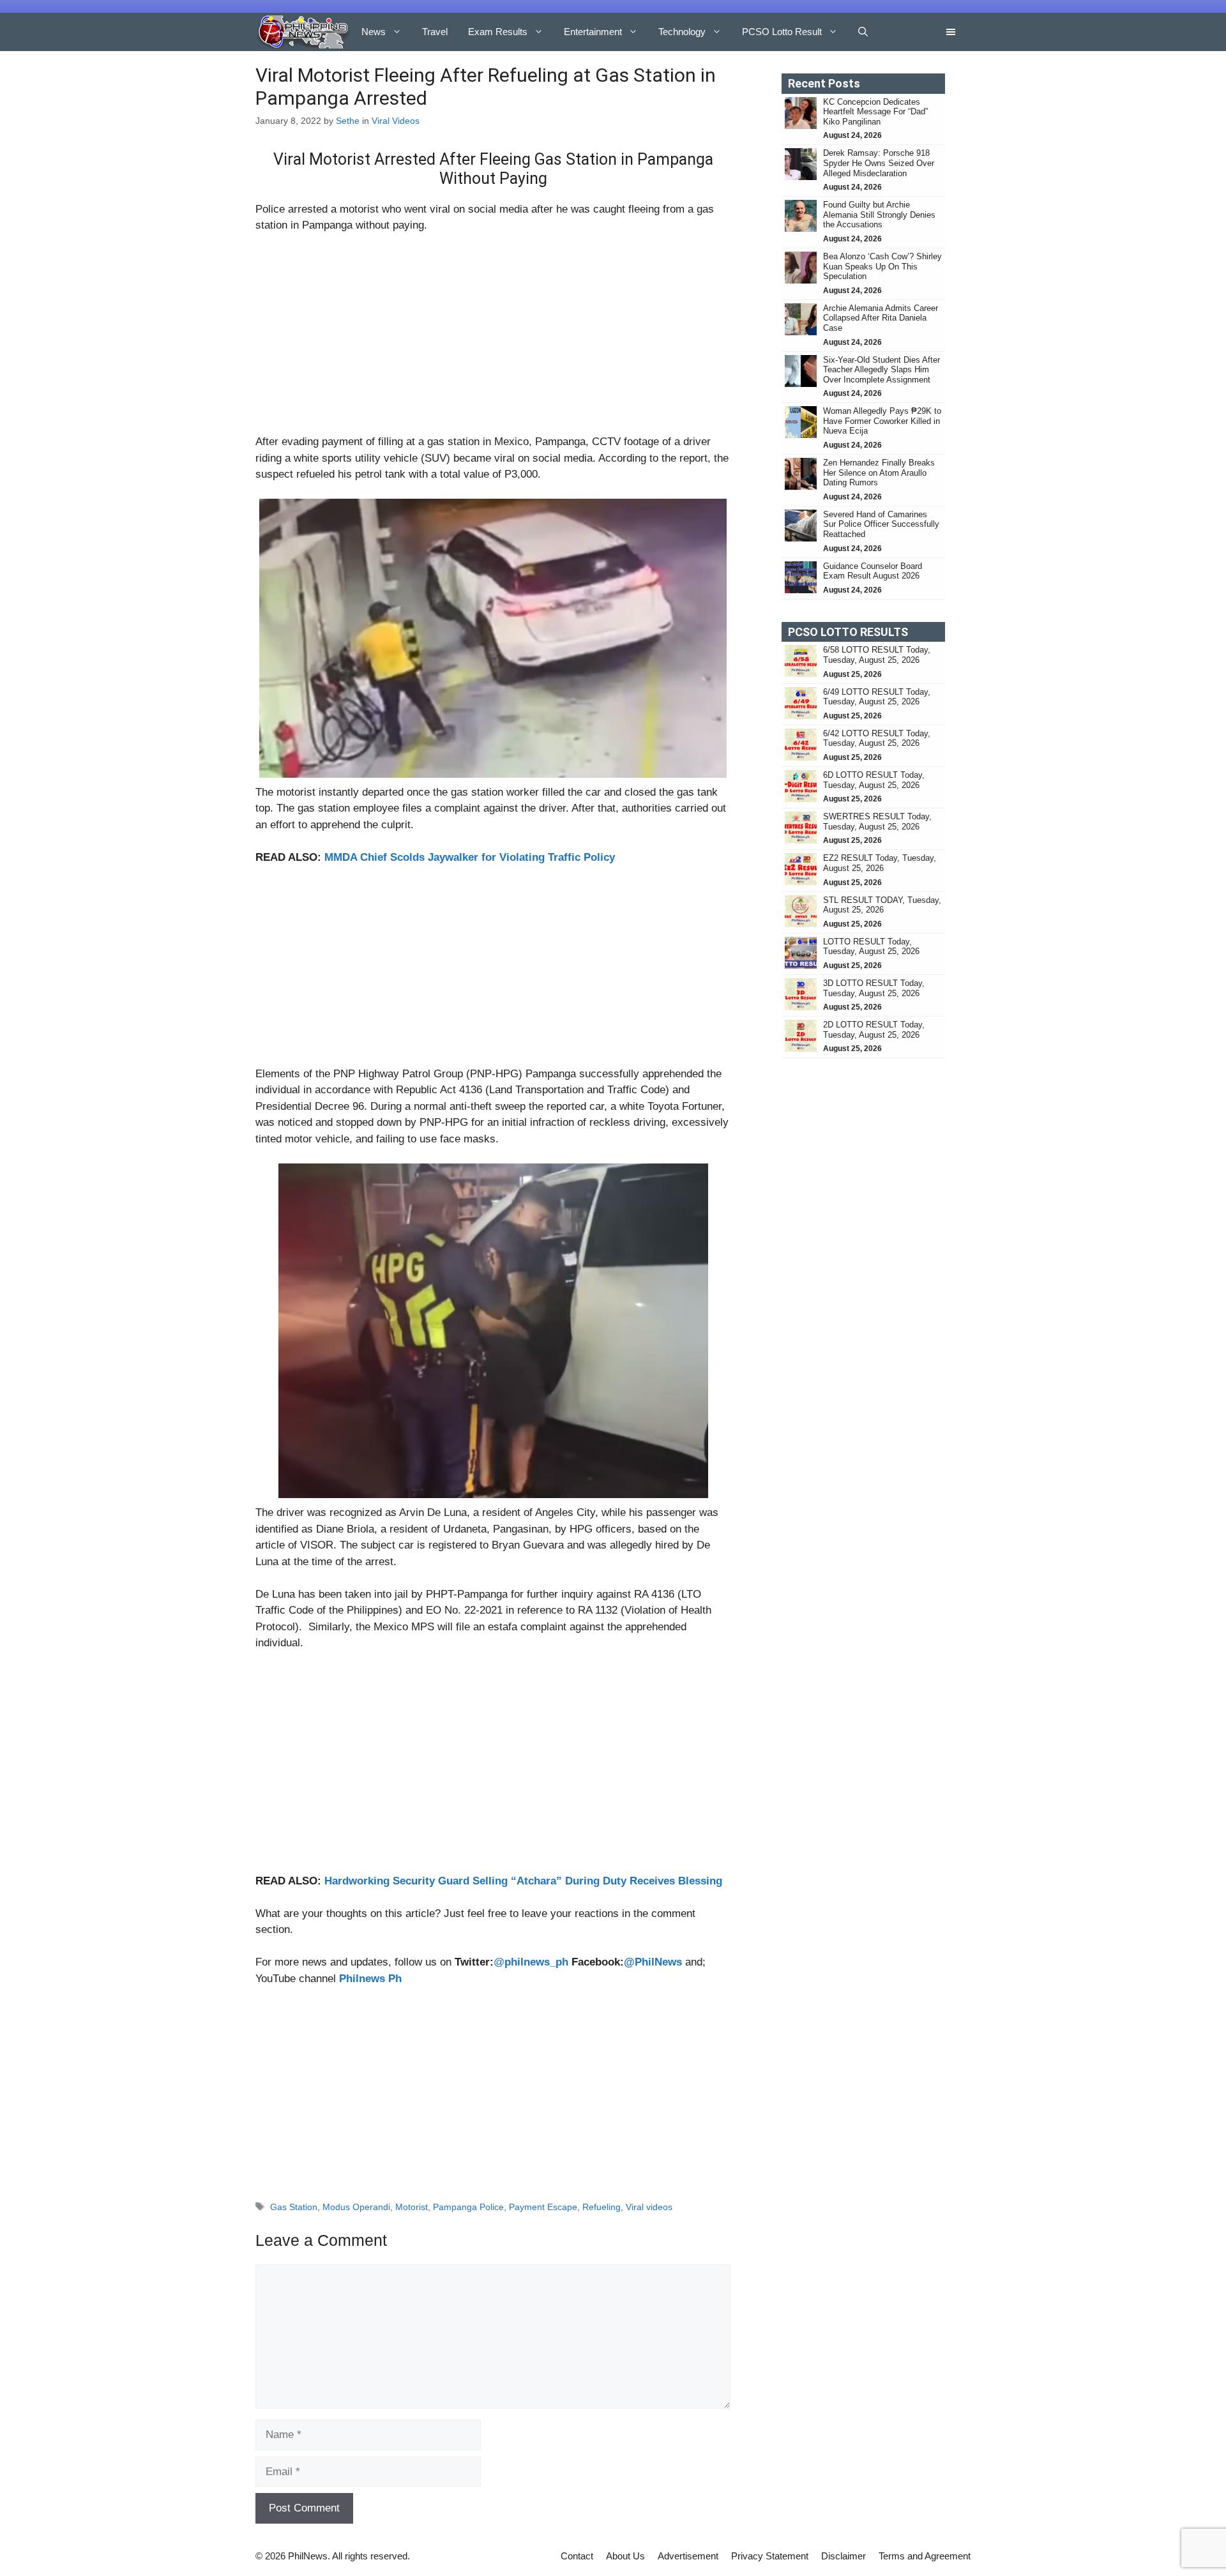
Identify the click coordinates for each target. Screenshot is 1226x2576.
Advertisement (688, 2556)
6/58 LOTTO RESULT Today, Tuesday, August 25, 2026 (877, 655)
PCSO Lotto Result (782, 32)
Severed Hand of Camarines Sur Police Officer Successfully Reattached (881, 524)
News (374, 32)
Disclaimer (844, 2556)
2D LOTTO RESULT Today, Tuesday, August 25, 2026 (874, 1030)
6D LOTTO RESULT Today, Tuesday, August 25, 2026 (874, 780)
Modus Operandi (356, 2207)
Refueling (602, 2207)
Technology (682, 32)
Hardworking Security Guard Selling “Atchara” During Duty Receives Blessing (523, 1881)
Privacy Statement (770, 2556)
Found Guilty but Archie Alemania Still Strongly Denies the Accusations (879, 215)
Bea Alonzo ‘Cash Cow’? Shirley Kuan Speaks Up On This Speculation (882, 266)
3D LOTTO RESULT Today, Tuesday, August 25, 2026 (874, 988)
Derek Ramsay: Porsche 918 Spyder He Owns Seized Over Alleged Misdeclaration (879, 163)
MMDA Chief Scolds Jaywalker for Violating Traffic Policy (470, 857)
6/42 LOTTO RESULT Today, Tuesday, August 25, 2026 (877, 739)
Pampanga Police (468, 2207)
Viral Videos (396, 121)
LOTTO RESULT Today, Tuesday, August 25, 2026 (871, 947)
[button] (863, 32)
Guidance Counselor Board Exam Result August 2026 (873, 571)
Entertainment (593, 32)
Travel (435, 32)
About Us (625, 2556)
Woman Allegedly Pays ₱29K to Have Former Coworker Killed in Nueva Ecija (882, 421)
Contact (577, 2556)
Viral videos (649, 2207)
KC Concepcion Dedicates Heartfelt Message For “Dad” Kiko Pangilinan (875, 112)
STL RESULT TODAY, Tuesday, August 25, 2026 (882, 905)
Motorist (412, 2207)
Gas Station (294, 2207)
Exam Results (498, 32)
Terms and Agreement (925, 2556)
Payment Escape (543, 2207)
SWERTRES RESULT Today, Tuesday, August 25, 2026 (877, 822)
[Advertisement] (493, 339)
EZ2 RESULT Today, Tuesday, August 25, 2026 (880, 863)
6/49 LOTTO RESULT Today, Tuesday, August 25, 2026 (877, 697)
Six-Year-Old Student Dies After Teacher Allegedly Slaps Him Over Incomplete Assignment (882, 370)
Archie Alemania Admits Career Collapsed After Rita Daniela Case (881, 318)
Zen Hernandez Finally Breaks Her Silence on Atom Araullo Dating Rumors (879, 473)
